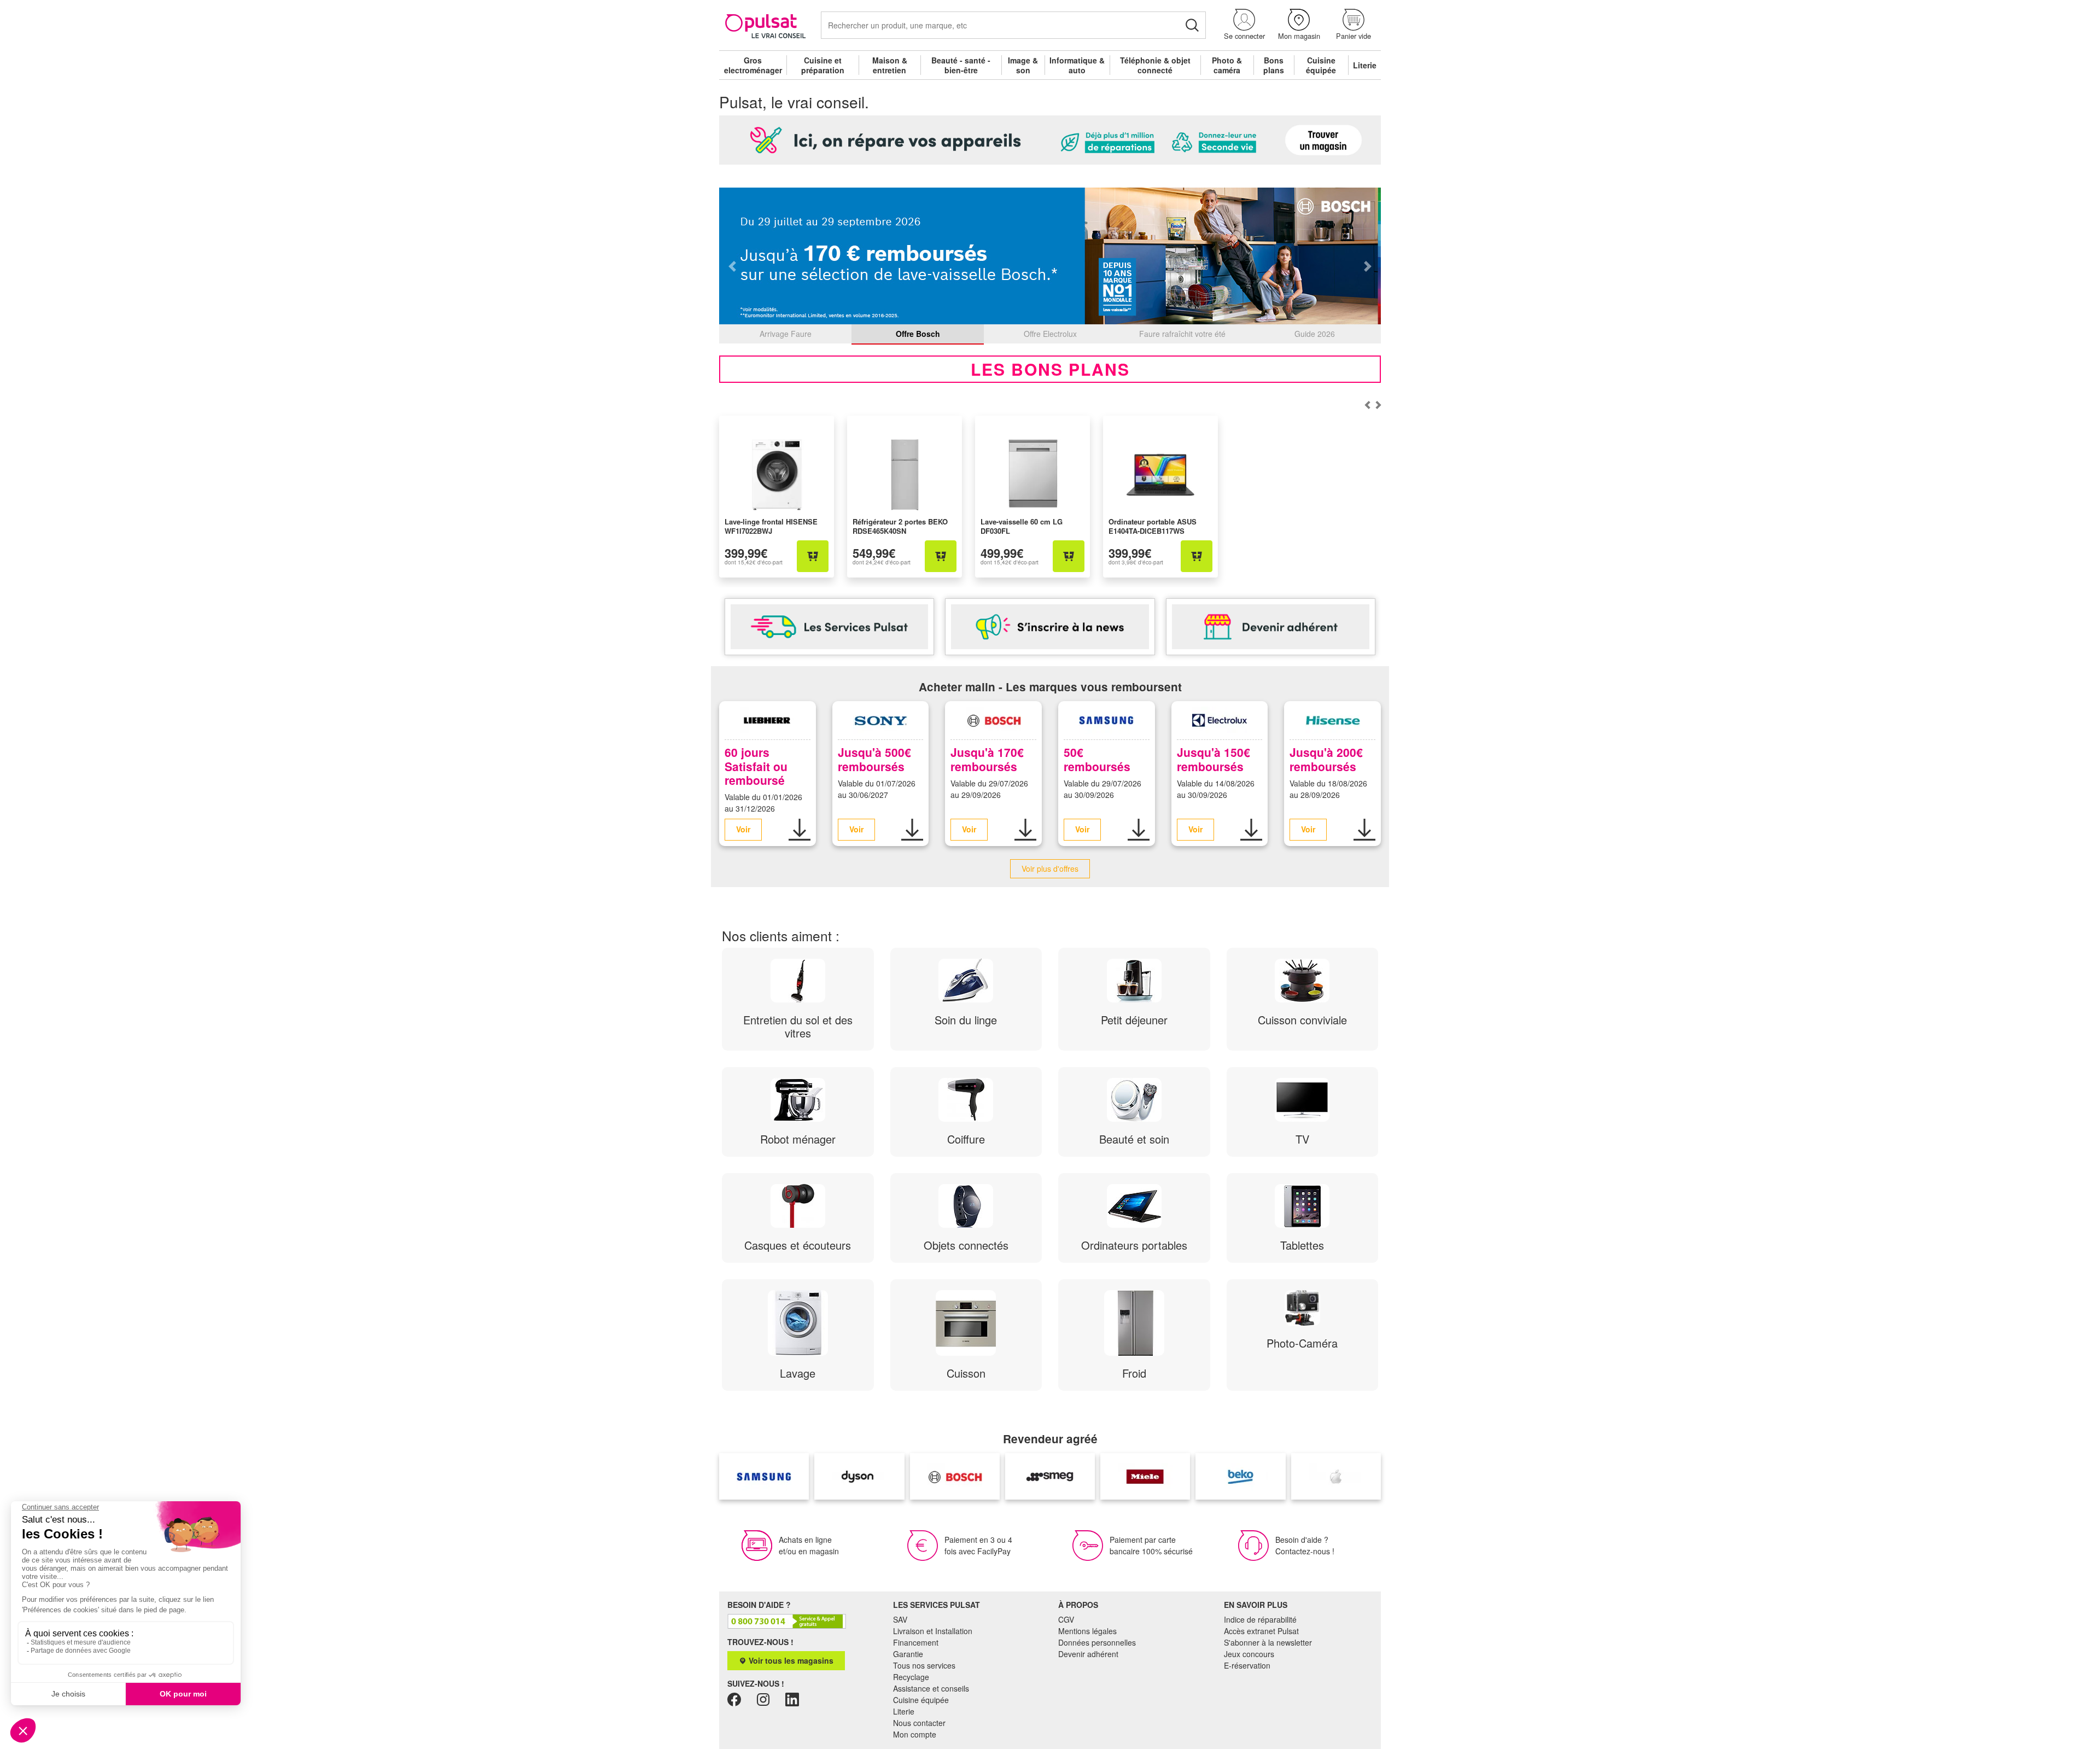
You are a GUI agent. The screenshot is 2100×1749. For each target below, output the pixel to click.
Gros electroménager (753, 65)
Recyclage (911, 1677)
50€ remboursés (1097, 759)
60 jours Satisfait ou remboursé (756, 766)
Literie (1365, 65)
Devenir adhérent (1088, 1654)
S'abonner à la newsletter (1268, 1642)
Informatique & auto (1077, 65)
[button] (1244, 25)
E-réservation (1247, 1665)
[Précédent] (1378, 405)
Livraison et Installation (933, 1631)
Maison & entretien (890, 65)
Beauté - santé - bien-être (961, 65)
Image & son (1023, 65)
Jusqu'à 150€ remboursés (1214, 759)
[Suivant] (1367, 405)
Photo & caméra (1227, 65)
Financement (916, 1642)
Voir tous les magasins (790, 1660)
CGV (1066, 1619)
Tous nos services (924, 1665)
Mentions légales (1087, 1631)
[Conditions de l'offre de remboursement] (800, 830)
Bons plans (1274, 65)
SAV (900, 1619)
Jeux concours (1249, 1654)
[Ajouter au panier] (813, 556)
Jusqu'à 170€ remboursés (987, 759)
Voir (743, 829)
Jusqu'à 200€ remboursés (1326, 759)
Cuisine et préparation (823, 65)
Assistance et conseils (931, 1688)
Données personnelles (1097, 1642)
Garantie (908, 1654)
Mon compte (915, 1734)
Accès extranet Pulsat (1261, 1631)
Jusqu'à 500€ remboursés (874, 759)
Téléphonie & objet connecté (1155, 65)
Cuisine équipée (1321, 65)
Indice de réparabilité (1260, 1619)
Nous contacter (919, 1723)
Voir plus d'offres (1050, 868)
